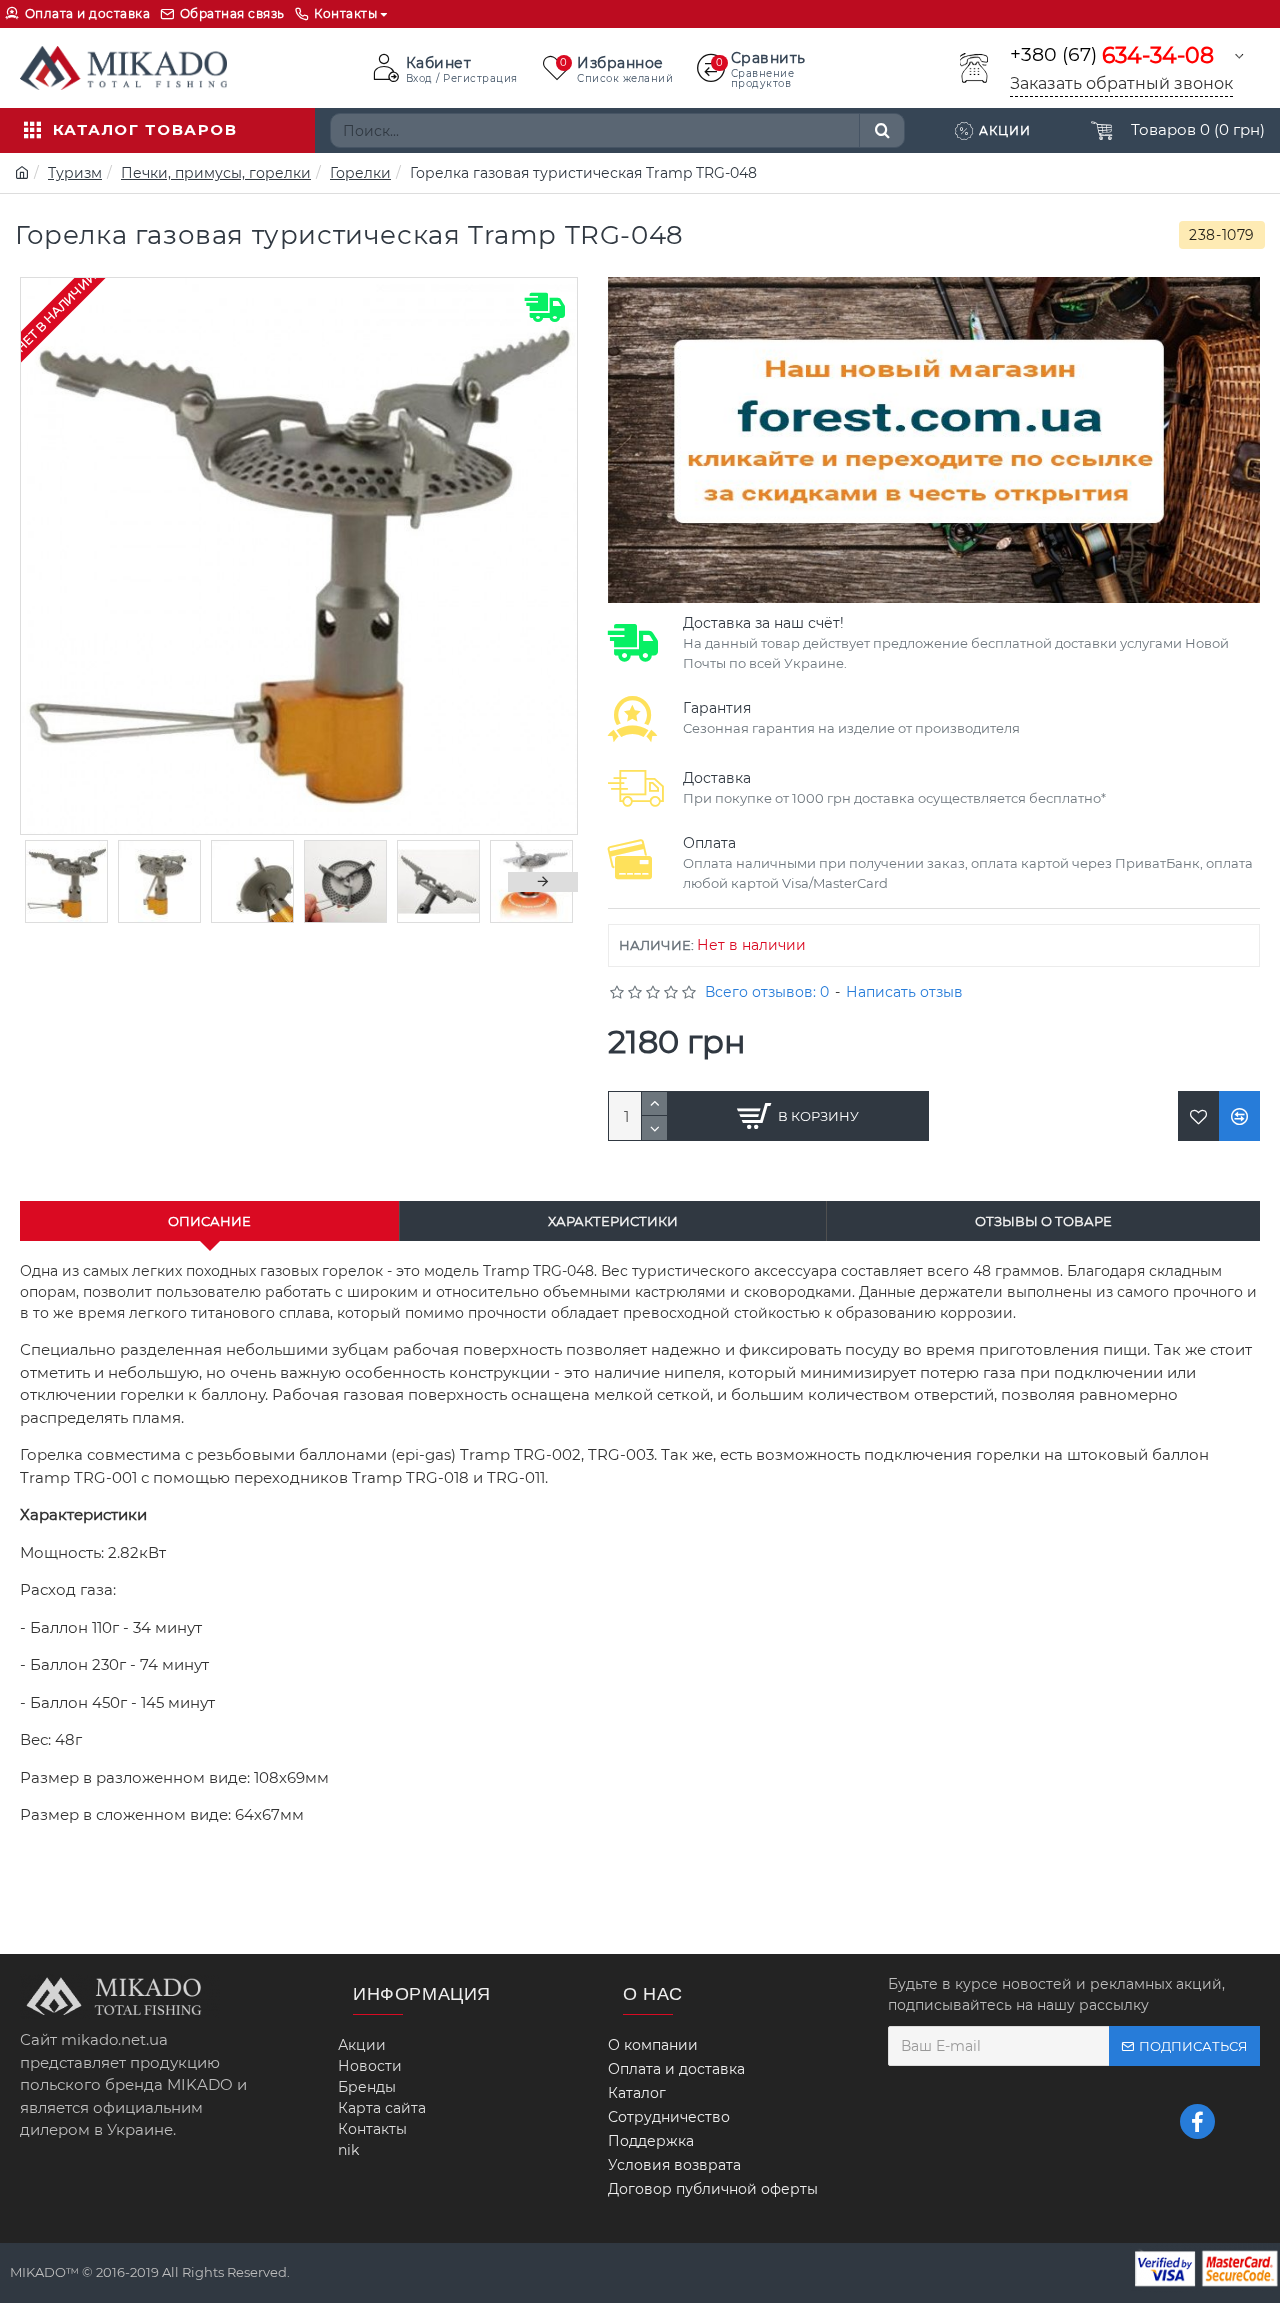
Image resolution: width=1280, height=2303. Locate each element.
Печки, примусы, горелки (216, 173)
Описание (209, 1221)
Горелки (360, 173)
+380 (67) (1112, 55)
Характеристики (613, 1221)
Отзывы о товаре (1043, 1221)
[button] (55, 882)
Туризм (75, 173)
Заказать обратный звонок (1121, 83)
